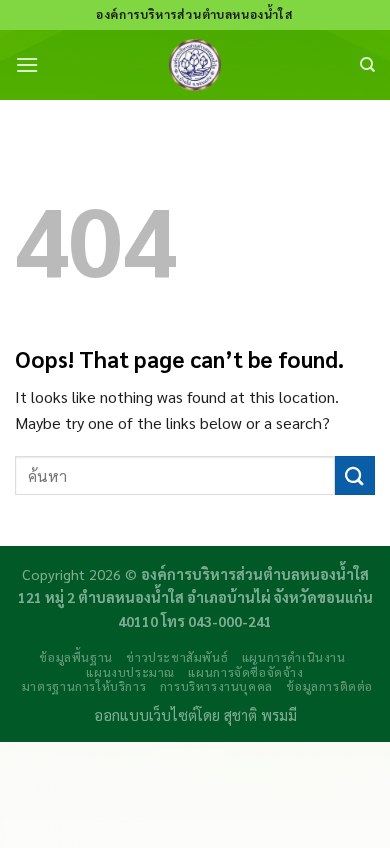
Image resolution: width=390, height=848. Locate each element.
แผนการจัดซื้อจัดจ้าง (245, 672)
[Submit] (355, 475)
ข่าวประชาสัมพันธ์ (177, 657)
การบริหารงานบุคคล (216, 686)
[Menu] (27, 64)
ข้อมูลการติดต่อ (329, 686)
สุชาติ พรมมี (260, 715)
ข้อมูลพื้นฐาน (76, 657)
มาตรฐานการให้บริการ (84, 686)
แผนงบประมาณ (130, 672)
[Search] (367, 65)
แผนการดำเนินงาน (294, 657)
